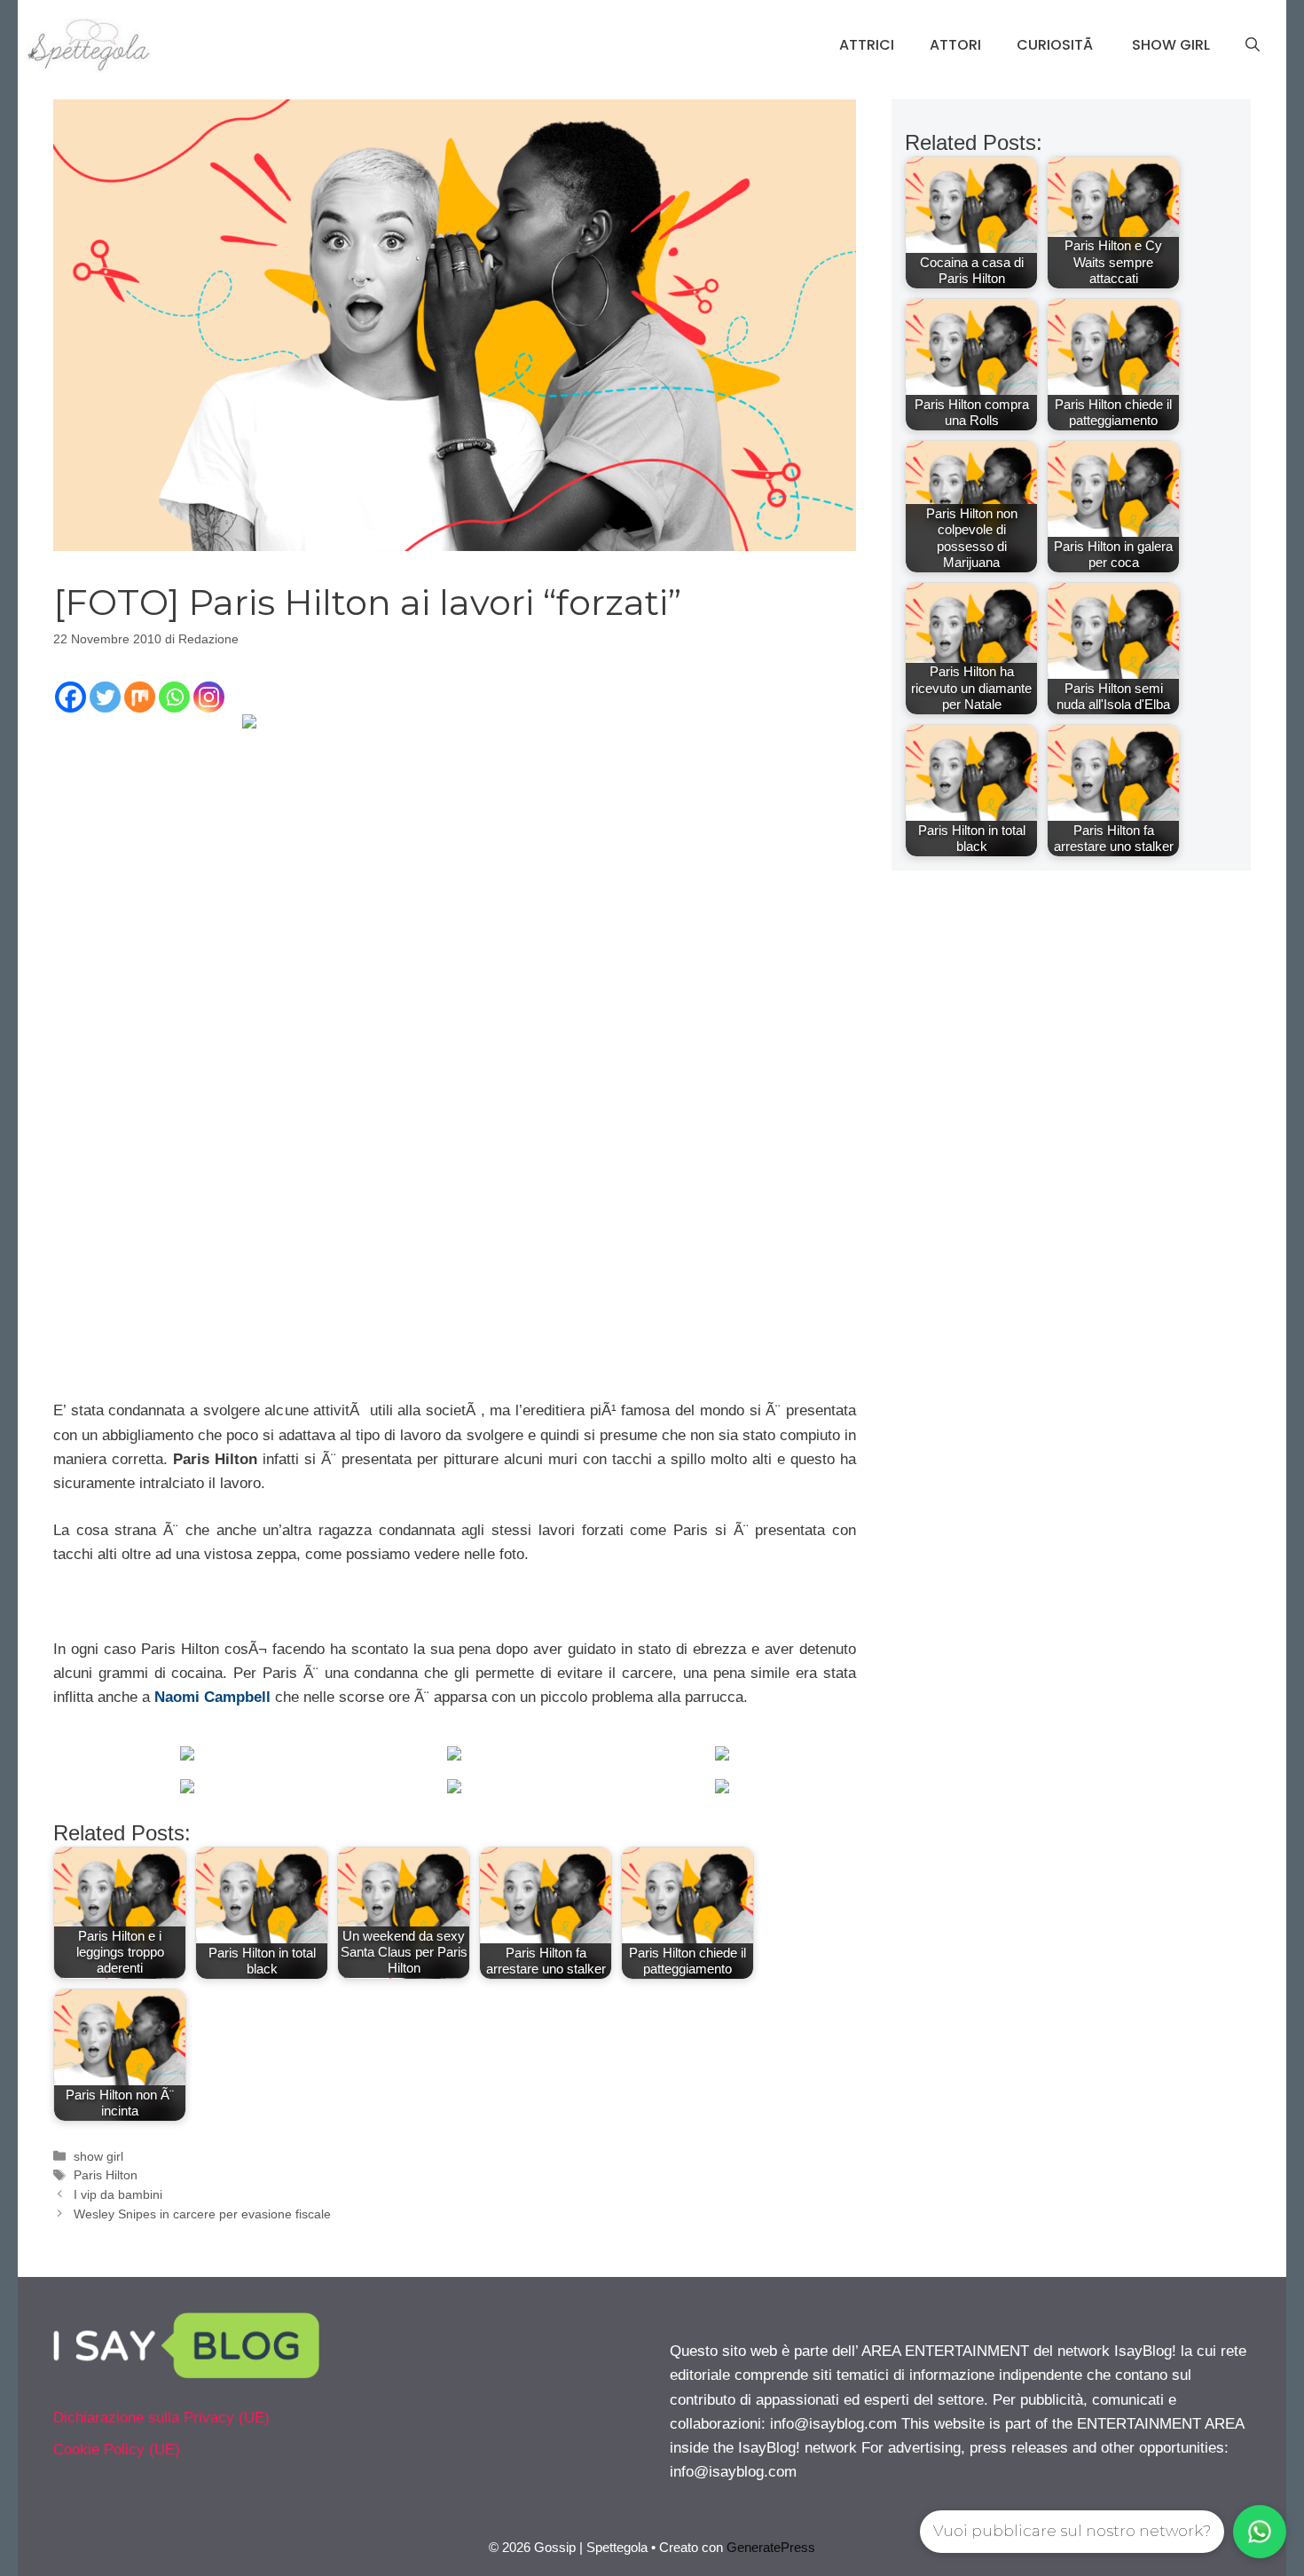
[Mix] (140, 697)
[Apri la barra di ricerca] (1253, 45)
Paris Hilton (106, 2175)
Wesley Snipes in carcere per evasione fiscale (202, 2214)
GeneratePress (771, 2547)
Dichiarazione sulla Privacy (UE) (161, 2418)
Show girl (1171, 45)
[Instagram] (209, 697)
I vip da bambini (118, 2194)
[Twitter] (105, 697)
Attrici (867, 45)
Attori (955, 45)
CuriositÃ (1057, 45)
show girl (98, 2156)
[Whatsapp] (174, 697)
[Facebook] (71, 697)
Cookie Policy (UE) (117, 2450)
